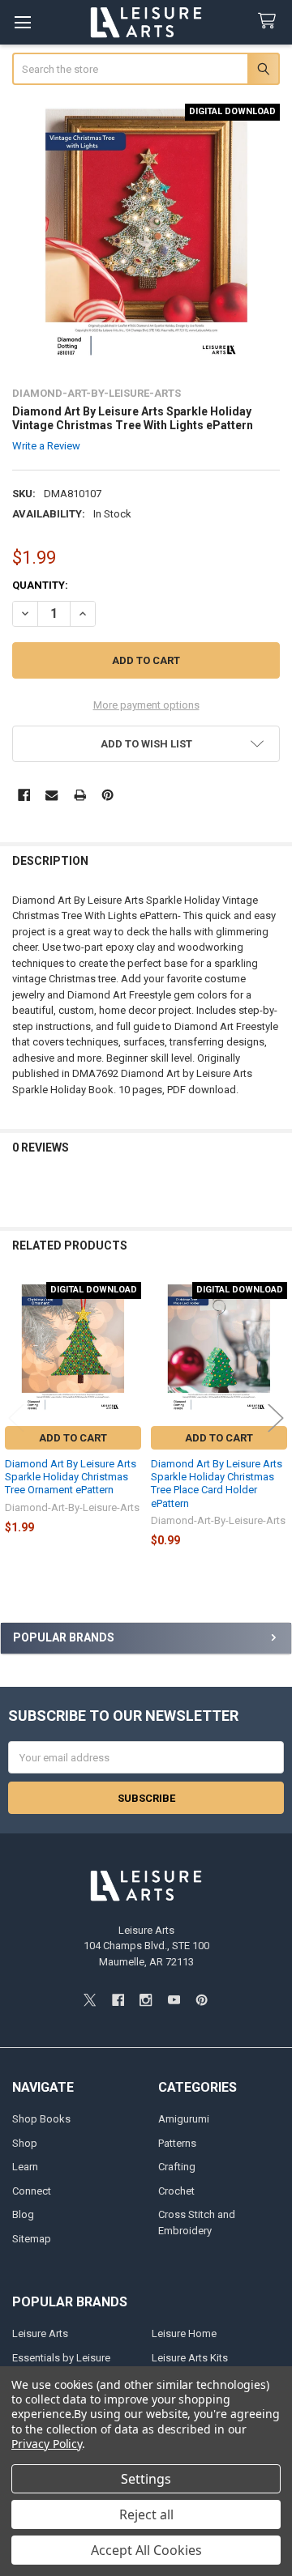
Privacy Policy (47, 2444)
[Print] (80, 795)
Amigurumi (184, 2119)
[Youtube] (174, 2000)
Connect (32, 2191)
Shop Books (41, 2119)
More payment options (146, 705)
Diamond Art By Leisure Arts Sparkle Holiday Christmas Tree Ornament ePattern (71, 1477)
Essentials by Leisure (61, 2358)
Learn (25, 2167)
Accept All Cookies (146, 2550)
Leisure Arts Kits (190, 2358)
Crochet (176, 2191)
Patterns (177, 2143)
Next (276, 1418)
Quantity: (40, 585)
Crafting (177, 2167)
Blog (23, 2214)
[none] (146, 238)
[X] (90, 2000)
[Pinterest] (107, 795)
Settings (146, 2479)
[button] (146, 744)
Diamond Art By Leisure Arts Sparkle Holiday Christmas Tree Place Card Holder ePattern (217, 1484)
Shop (25, 2143)
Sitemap (32, 2239)
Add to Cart (73, 1438)
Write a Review (46, 446)
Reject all (146, 2514)
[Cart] (270, 21)
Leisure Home (184, 2333)
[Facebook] (24, 795)
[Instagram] (146, 2000)
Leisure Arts (40, 2333)
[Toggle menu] (22, 22)
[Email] (52, 795)
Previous (16, 1418)
